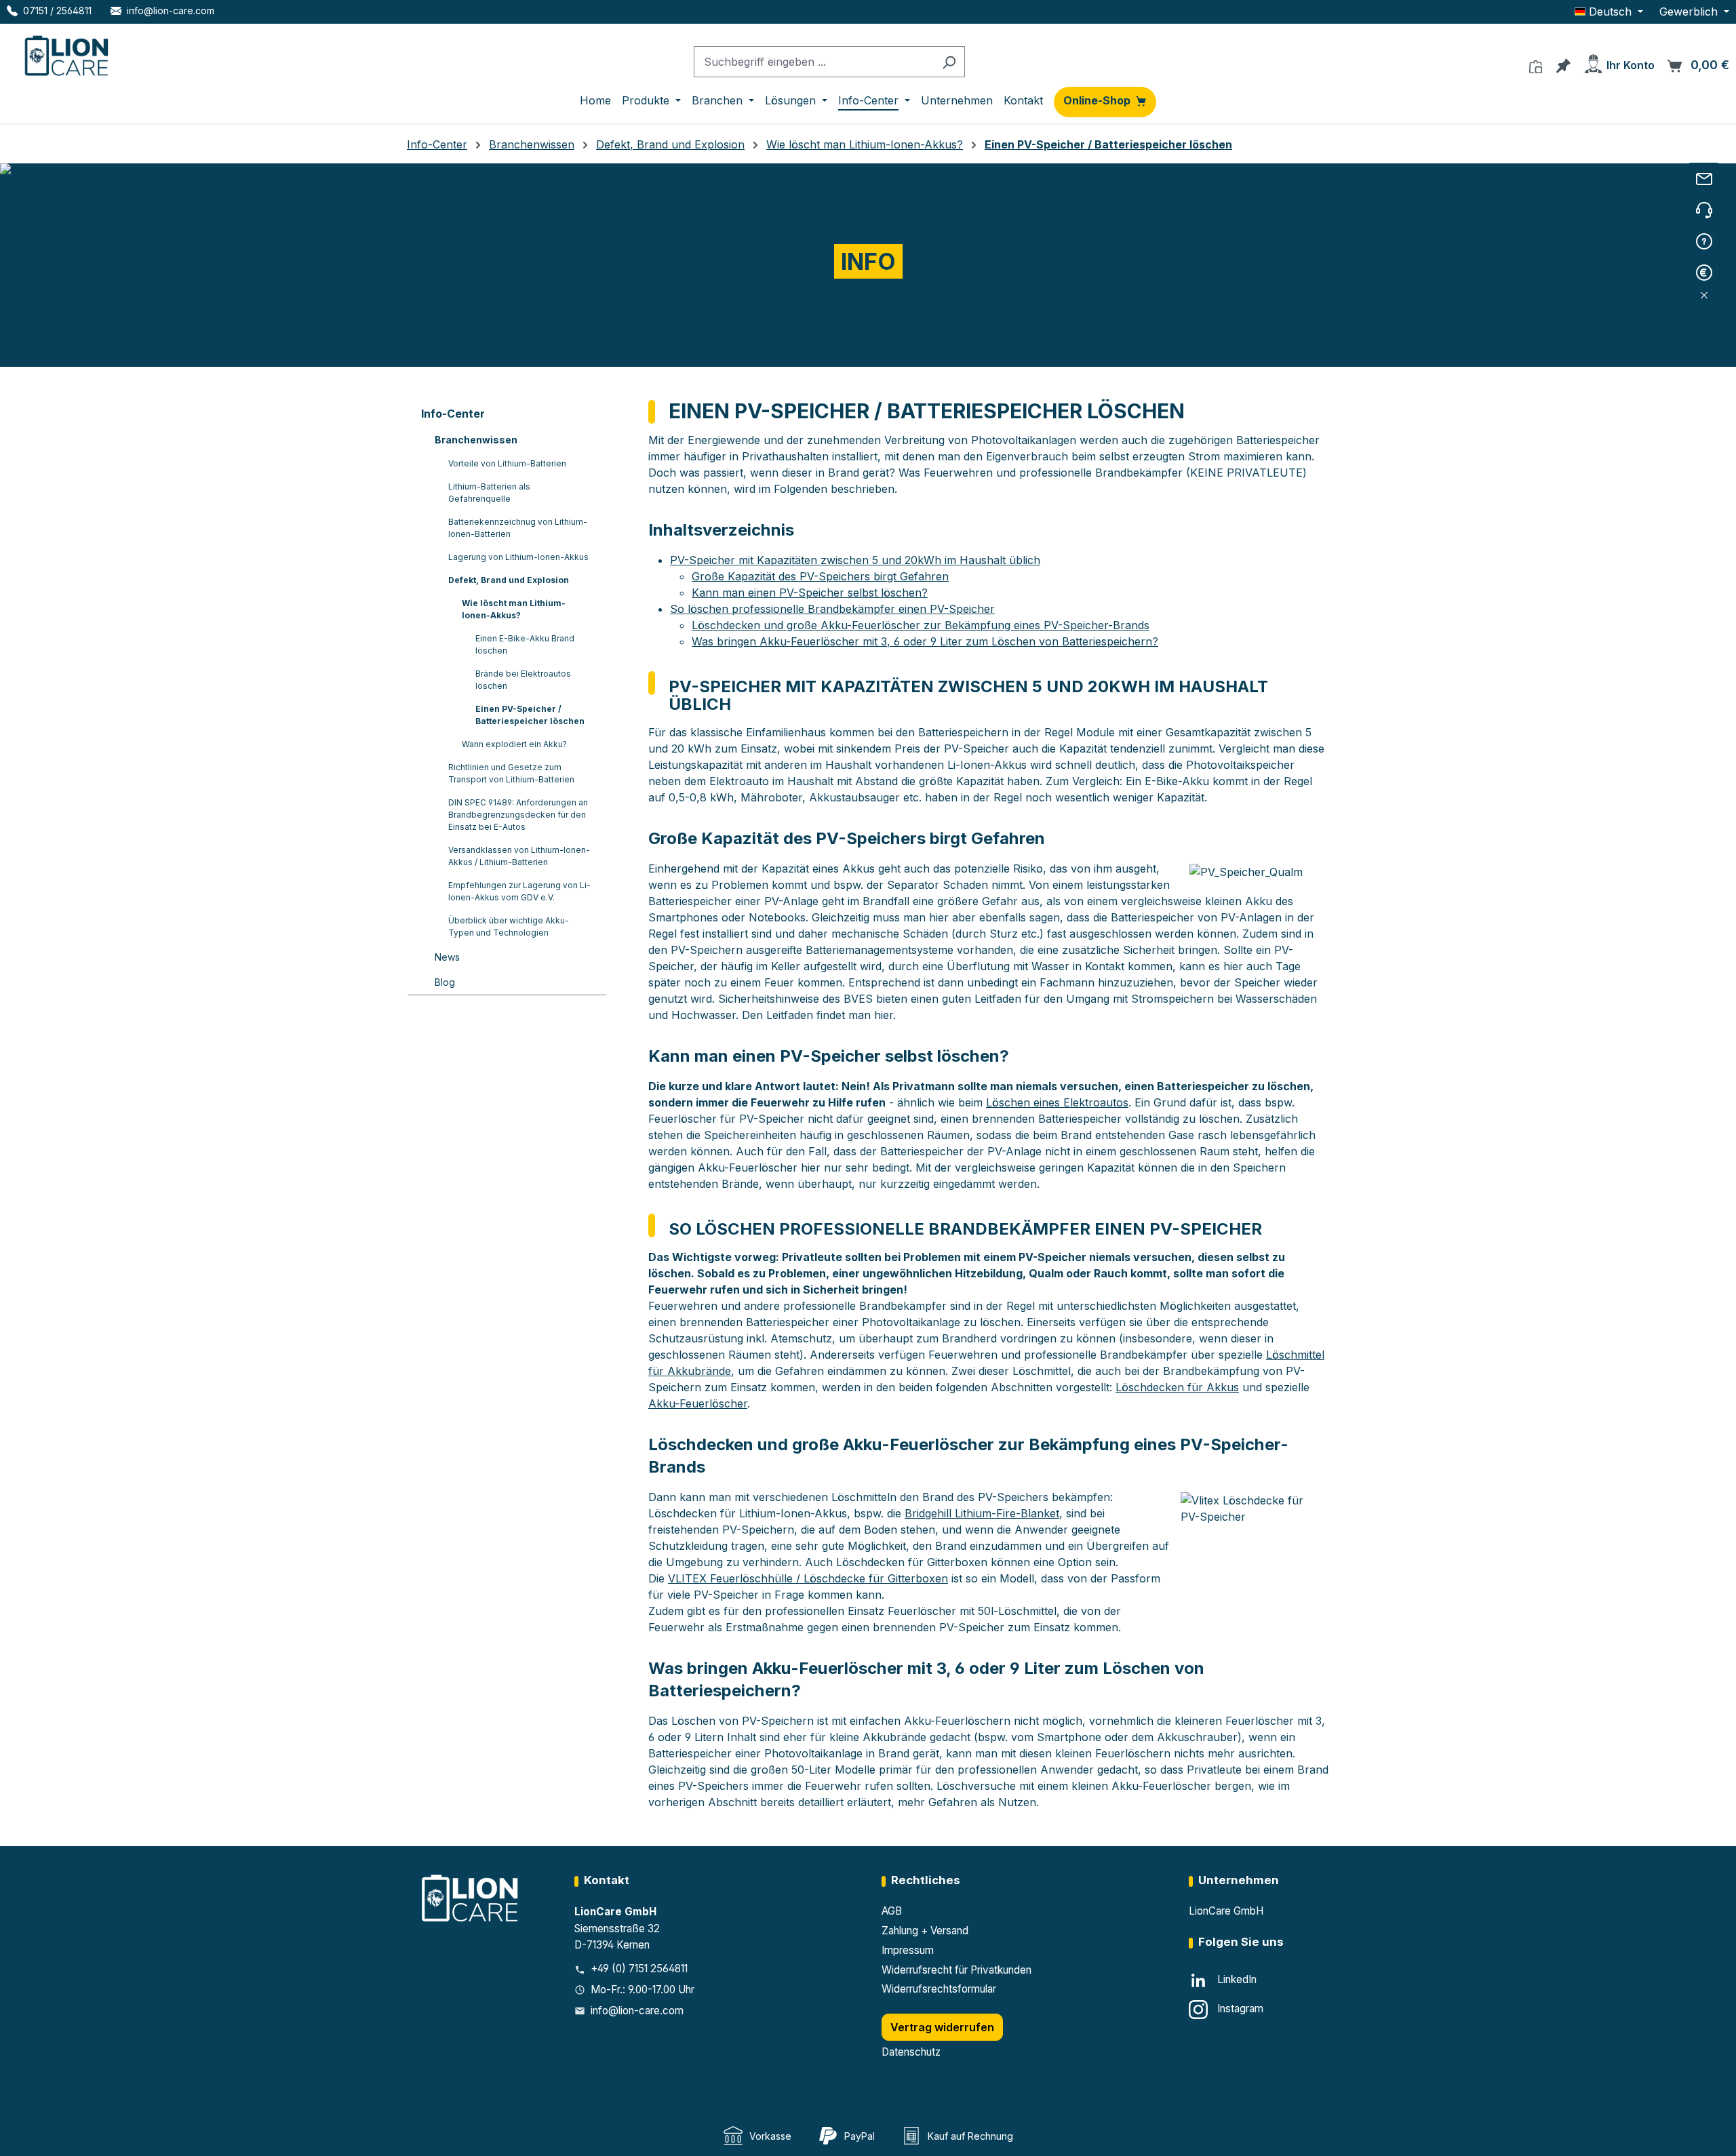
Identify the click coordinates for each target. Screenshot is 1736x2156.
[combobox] (814, 62)
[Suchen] (949, 62)
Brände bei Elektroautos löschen (523, 680)
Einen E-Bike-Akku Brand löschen (525, 644)
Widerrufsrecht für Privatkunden (956, 1970)
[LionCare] (471, 1897)
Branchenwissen (476, 440)
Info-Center (453, 414)
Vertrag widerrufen (942, 2027)
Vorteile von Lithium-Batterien (507, 463)
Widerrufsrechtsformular (939, 1989)
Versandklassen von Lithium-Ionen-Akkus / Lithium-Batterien (519, 856)
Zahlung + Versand (925, 1931)
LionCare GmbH (1226, 1911)
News (447, 957)
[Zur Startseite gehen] (68, 53)
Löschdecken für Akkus (1177, 1387)
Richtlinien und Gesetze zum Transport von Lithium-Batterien (511, 773)
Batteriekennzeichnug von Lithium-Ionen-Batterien (518, 528)
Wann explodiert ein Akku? (514, 744)
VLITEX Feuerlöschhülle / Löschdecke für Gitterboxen (808, 1578)
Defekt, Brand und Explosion (509, 580)
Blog (445, 982)
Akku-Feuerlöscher (698, 1403)
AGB (892, 1911)
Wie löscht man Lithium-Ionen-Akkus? (514, 609)
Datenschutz (911, 2052)
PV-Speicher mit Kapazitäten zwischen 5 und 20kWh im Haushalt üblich (855, 560)
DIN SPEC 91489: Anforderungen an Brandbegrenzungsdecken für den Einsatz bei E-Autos (518, 815)
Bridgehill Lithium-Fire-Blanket (982, 1513)
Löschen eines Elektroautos (1057, 1102)
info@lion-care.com (637, 2011)
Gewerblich (1690, 12)
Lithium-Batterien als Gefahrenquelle (489, 493)
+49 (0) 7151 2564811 (639, 1969)
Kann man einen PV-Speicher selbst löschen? (810, 593)
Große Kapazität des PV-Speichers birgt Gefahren (820, 576)
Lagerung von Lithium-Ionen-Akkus (518, 557)
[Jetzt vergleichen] (1536, 63)
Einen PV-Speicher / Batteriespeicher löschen (530, 715)
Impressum (908, 1950)
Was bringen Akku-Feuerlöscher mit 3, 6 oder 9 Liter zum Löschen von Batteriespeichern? (925, 641)
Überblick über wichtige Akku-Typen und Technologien (509, 926)
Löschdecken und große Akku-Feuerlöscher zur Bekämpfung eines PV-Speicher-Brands (921, 625)
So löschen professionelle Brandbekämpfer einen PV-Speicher (832, 609)
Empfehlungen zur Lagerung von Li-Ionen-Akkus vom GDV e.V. (519, 891)
